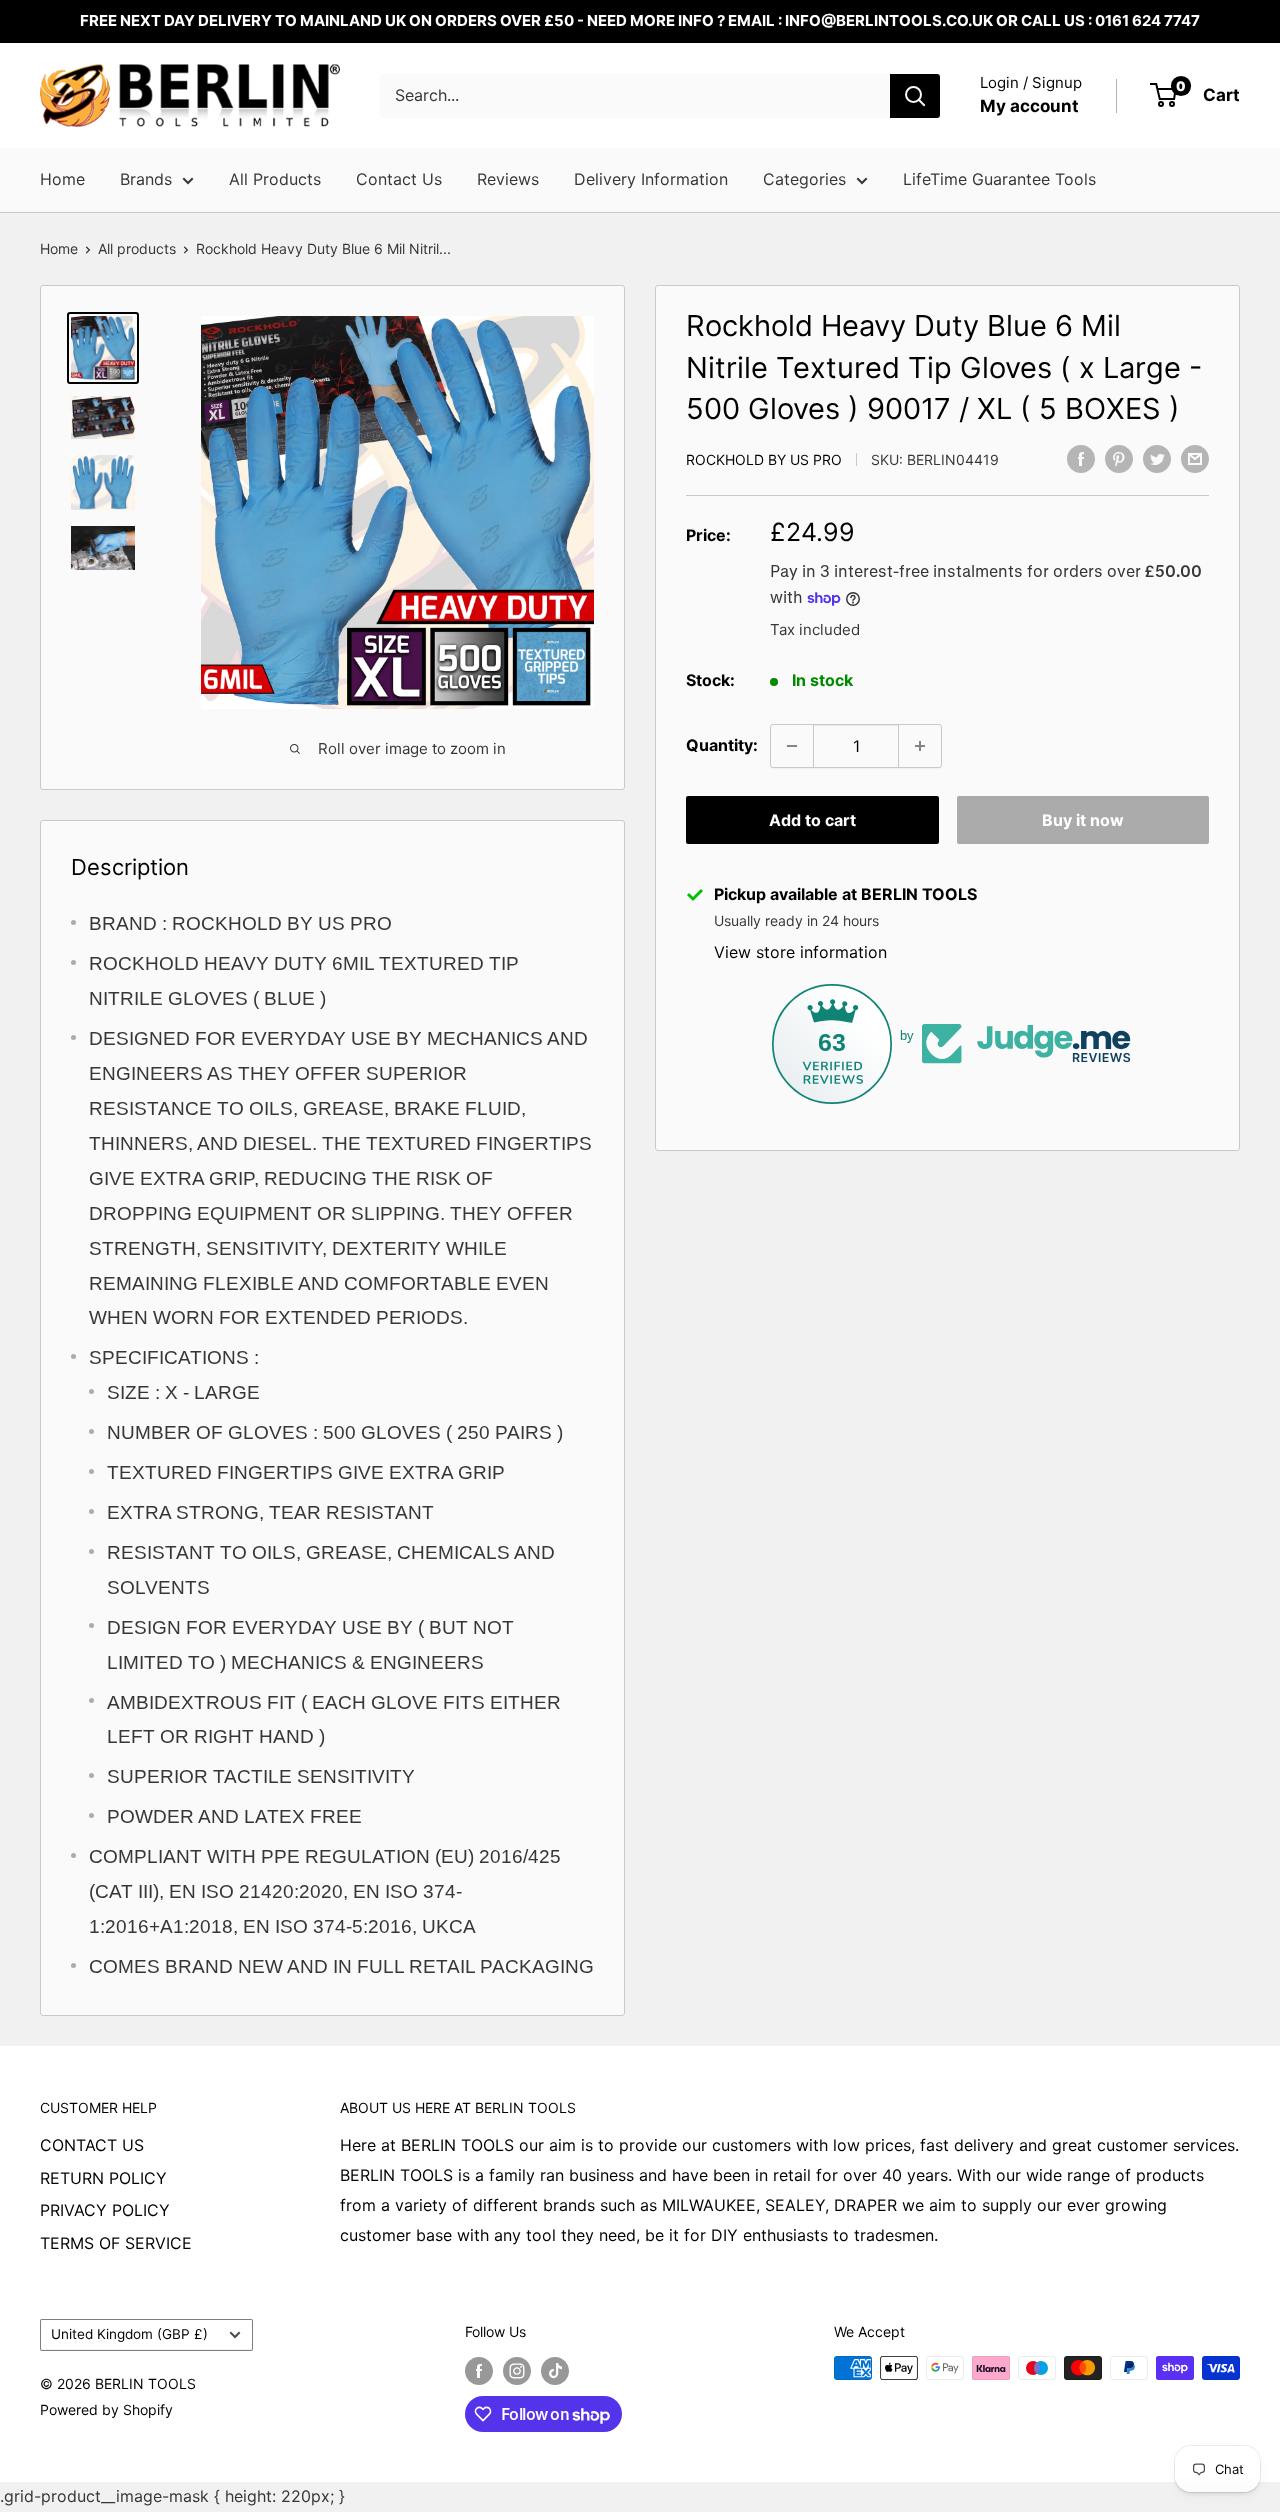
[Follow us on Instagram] (517, 2370)
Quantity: (722, 745)
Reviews (508, 179)
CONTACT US (92, 2145)
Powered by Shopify (106, 2409)
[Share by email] (1195, 458)
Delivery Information (651, 179)
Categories (804, 179)
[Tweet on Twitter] (1157, 458)
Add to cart (812, 820)
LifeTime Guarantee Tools (999, 179)
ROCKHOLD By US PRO (764, 459)
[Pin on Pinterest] (1119, 458)
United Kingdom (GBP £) (129, 2334)
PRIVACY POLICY (105, 2210)
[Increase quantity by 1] (920, 746)
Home (62, 179)
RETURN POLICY (103, 2178)
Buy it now (1083, 820)
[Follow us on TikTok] (555, 2370)
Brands (146, 179)
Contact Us (399, 179)
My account (1029, 106)
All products (137, 248)
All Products (275, 179)
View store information (800, 952)
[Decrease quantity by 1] (792, 746)
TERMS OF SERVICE (116, 2243)
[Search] (915, 96)
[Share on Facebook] (1081, 458)
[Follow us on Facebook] (479, 2370)
